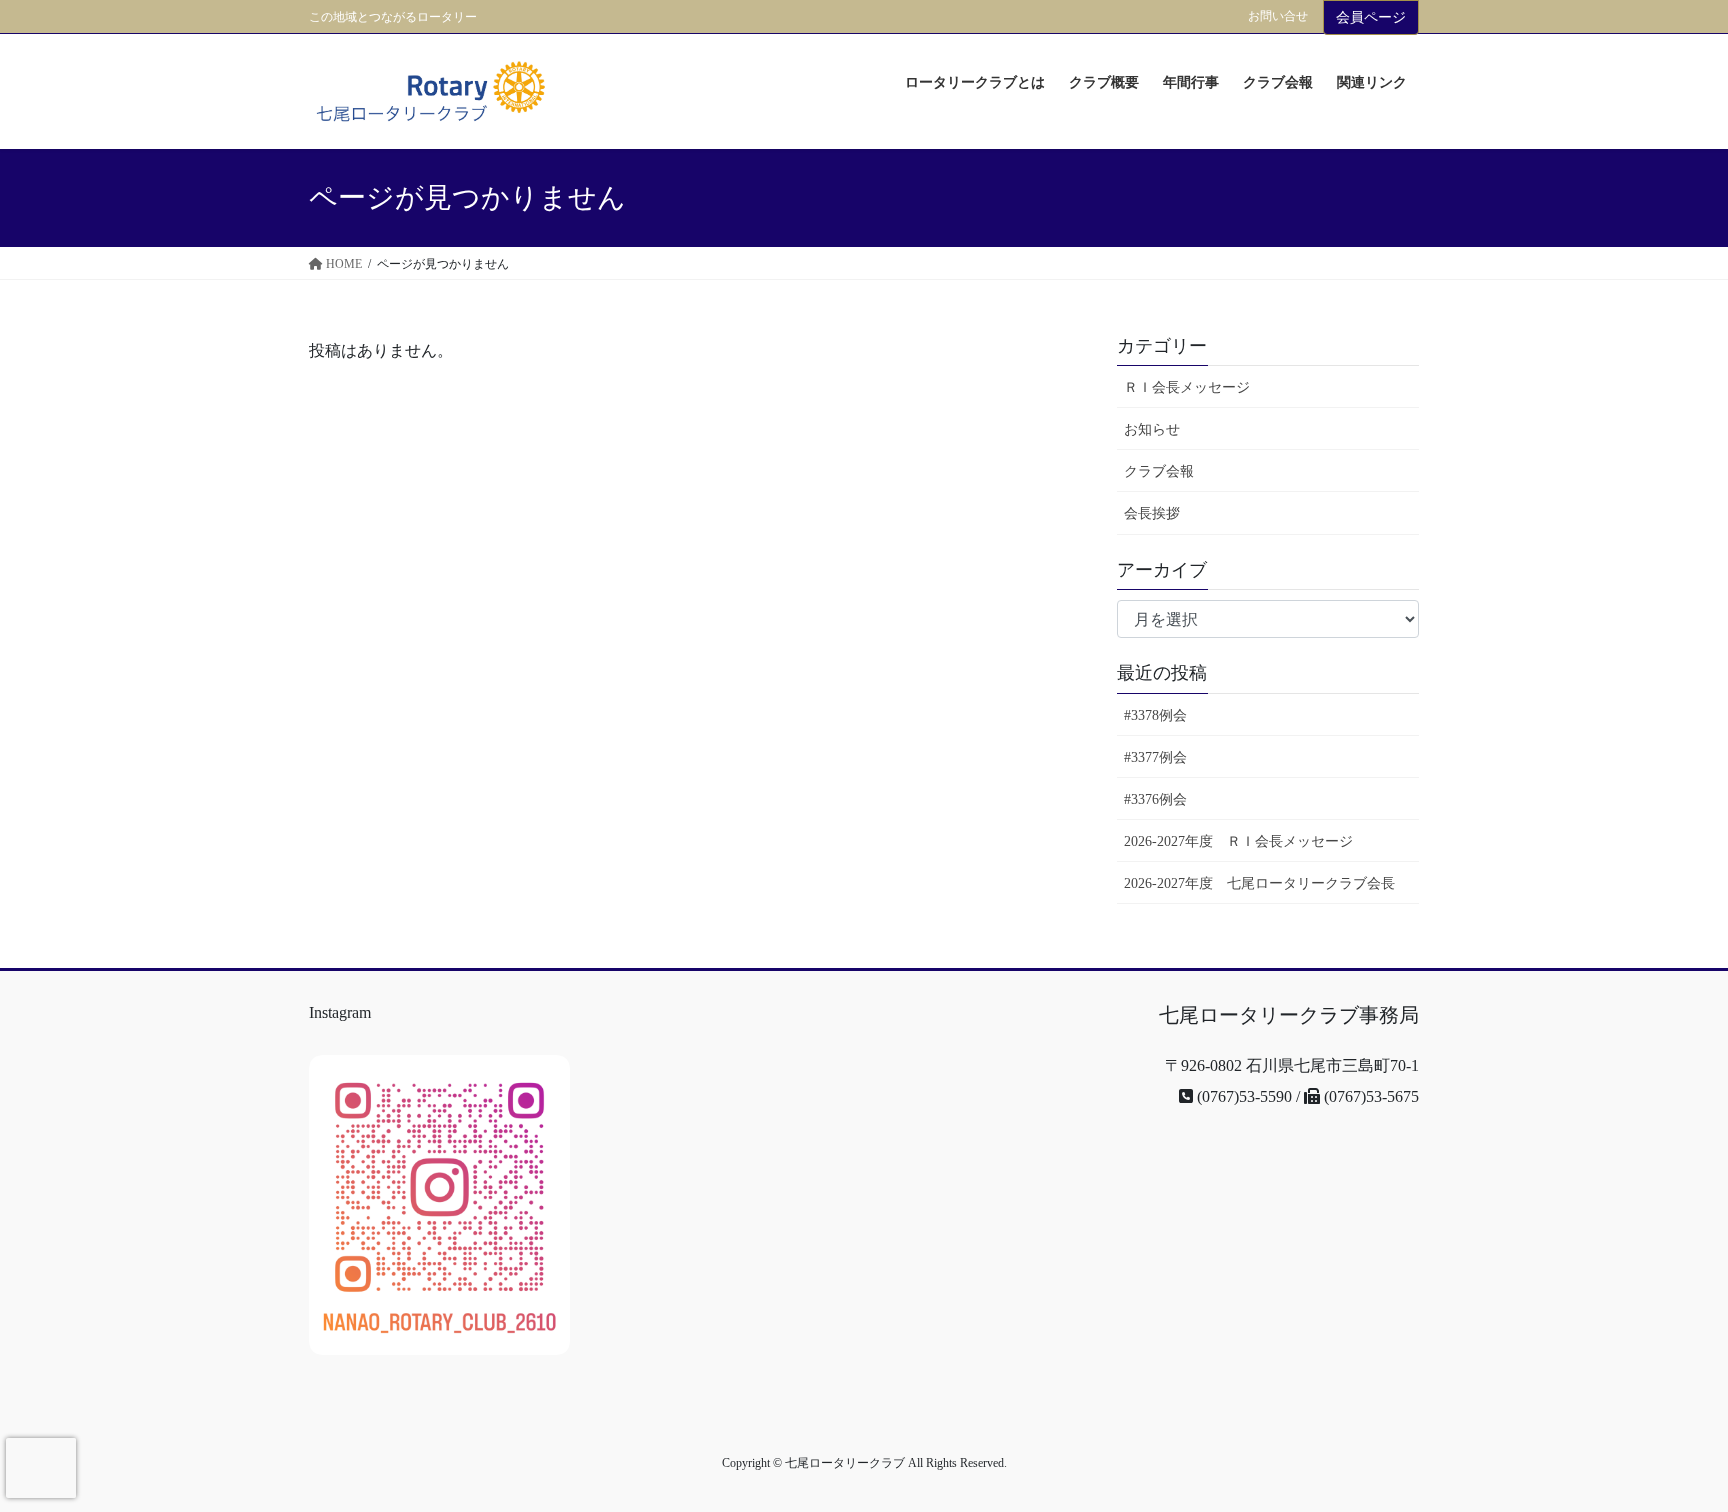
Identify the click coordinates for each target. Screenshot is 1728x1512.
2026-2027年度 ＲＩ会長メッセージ (1238, 841)
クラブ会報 (1159, 471)
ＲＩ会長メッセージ (1187, 387)
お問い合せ (1278, 16)
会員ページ (1371, 17)
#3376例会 (1155, 799)
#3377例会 (1155, 757)
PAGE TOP (1657, 1435)
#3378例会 (1155, 715)
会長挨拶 (1152, 513)
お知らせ (1152, 429)
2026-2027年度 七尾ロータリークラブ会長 (1259, 883)
